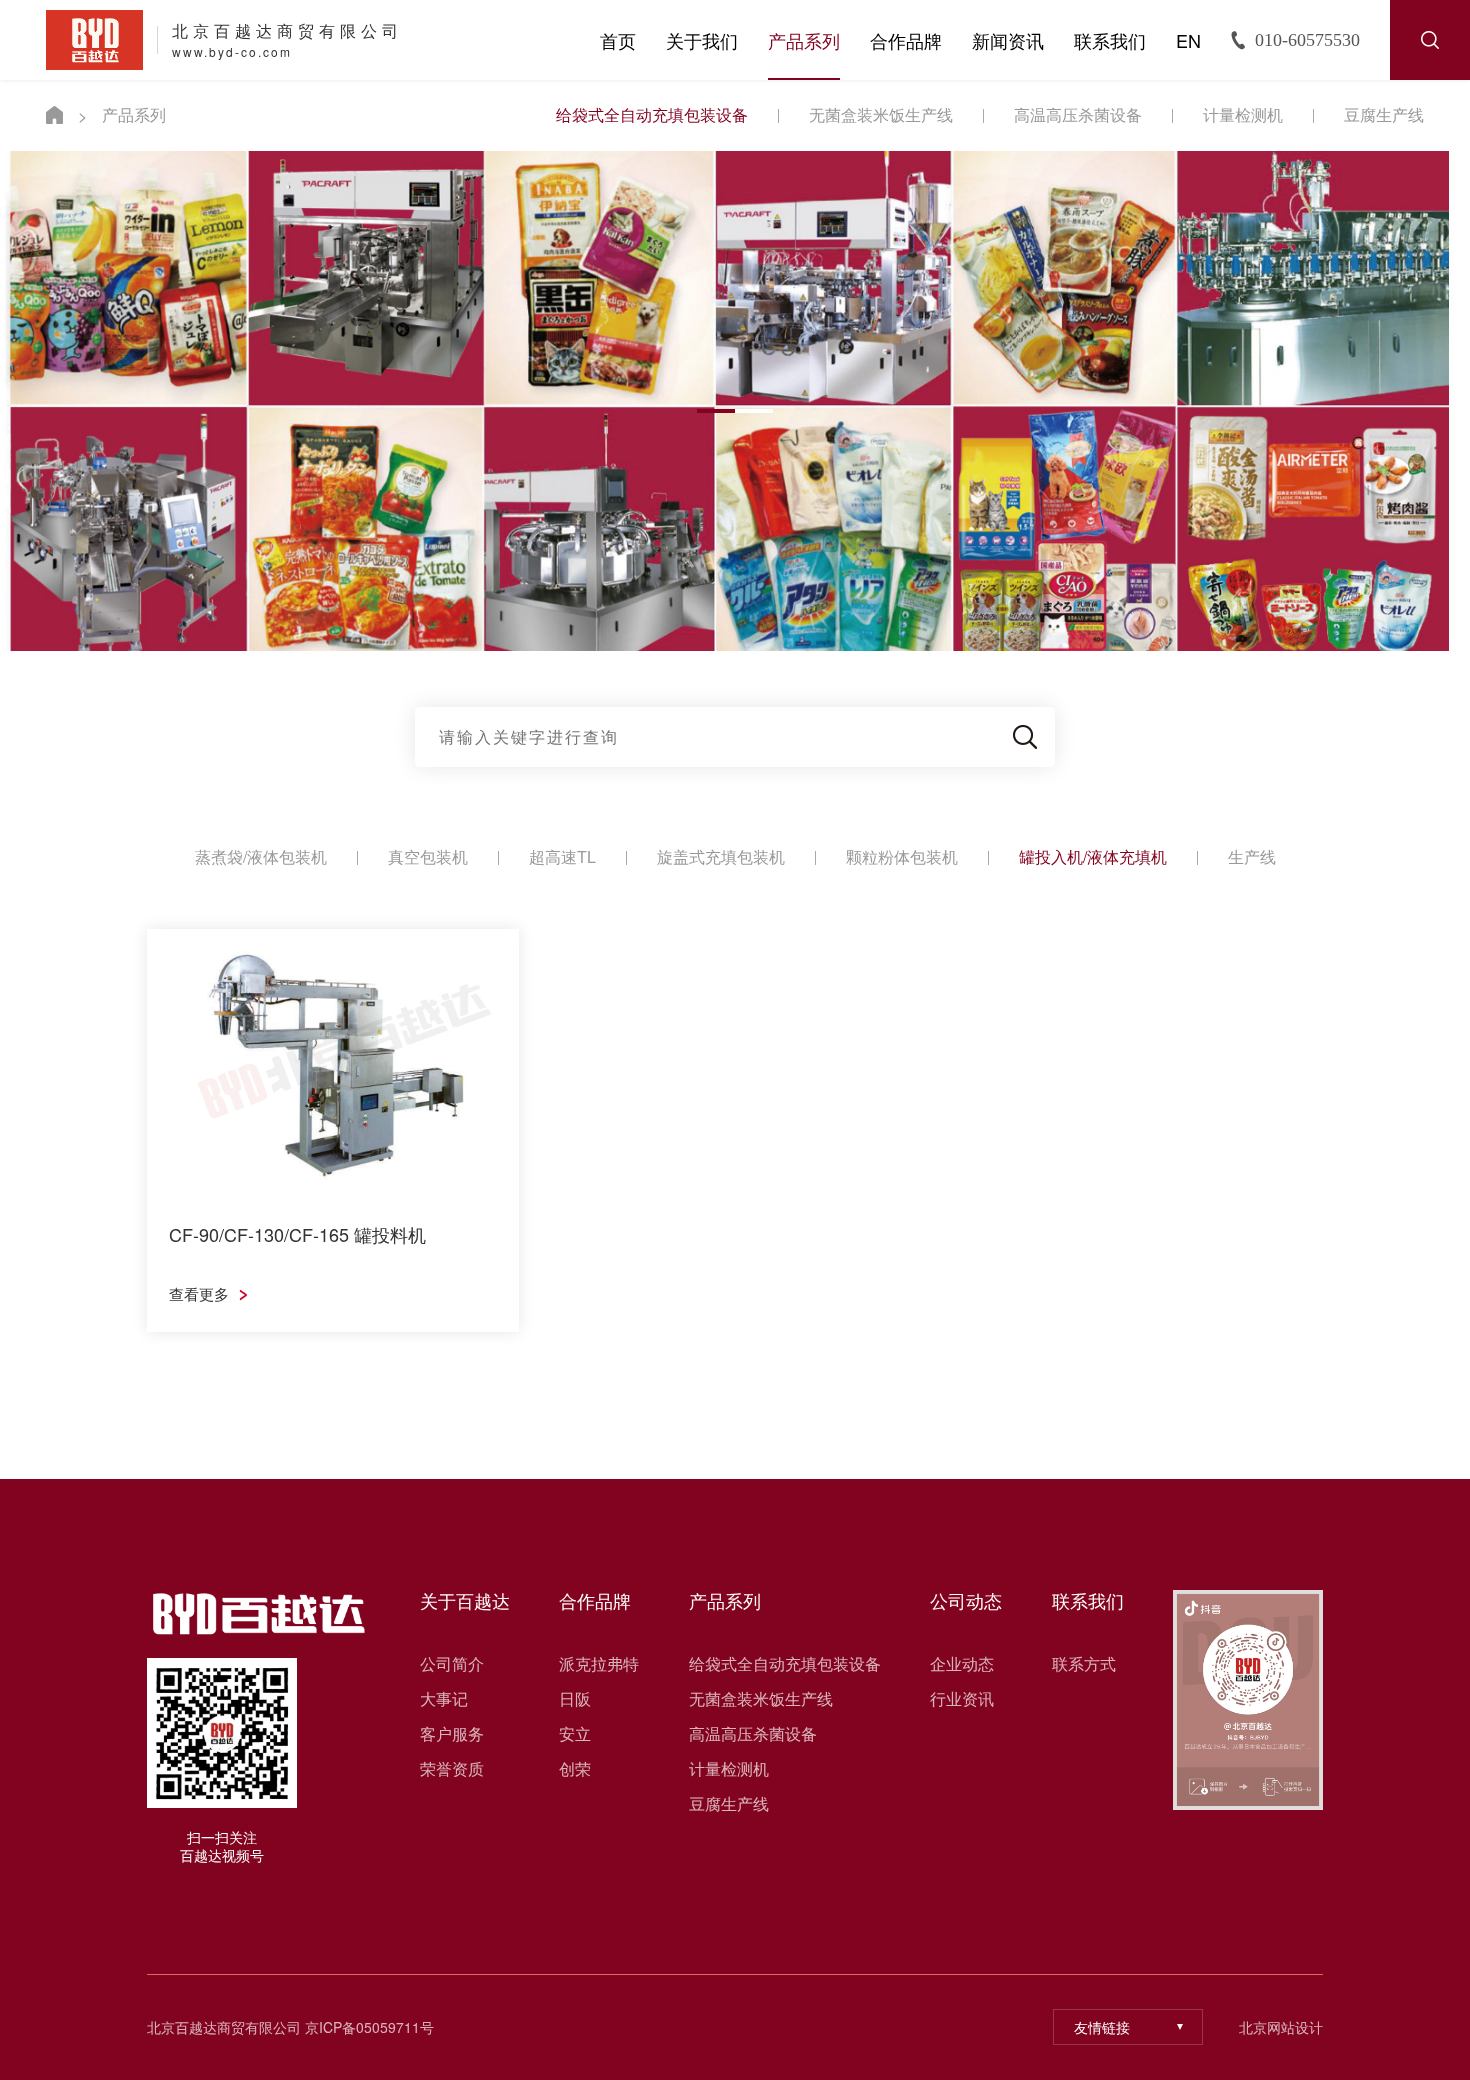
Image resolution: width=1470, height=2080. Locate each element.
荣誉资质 (452, 1769)
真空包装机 (428, 856)
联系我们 (1110, 40)
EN (1188, 40)
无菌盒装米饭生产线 (881, 114)
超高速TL (562, 856)
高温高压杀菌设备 (1078, 114)
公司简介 (452, 1664)
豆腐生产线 (1384, 114)
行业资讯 (962, 1699)
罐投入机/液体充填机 (1093, 856)
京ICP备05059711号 (369, 2027)
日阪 (575, 1699)
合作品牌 (906, 40)
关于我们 (702, 40)
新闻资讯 (1008, 40)
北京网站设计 (1281, 2027)
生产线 (1252, 856)
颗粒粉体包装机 (902, 856)
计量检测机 (1243, 114)
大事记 (444, 1699)
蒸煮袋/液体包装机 (261, 856)
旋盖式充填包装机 (721, 856)
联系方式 (1084, 1664)
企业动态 (962, 1664)
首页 (618, 40)
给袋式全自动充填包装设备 (652, 114)
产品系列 (804, 40)
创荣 (575, 1769)
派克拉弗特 (599, 1664)
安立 (575, 1734)
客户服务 (452, 1734)
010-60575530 (1307, 40)
